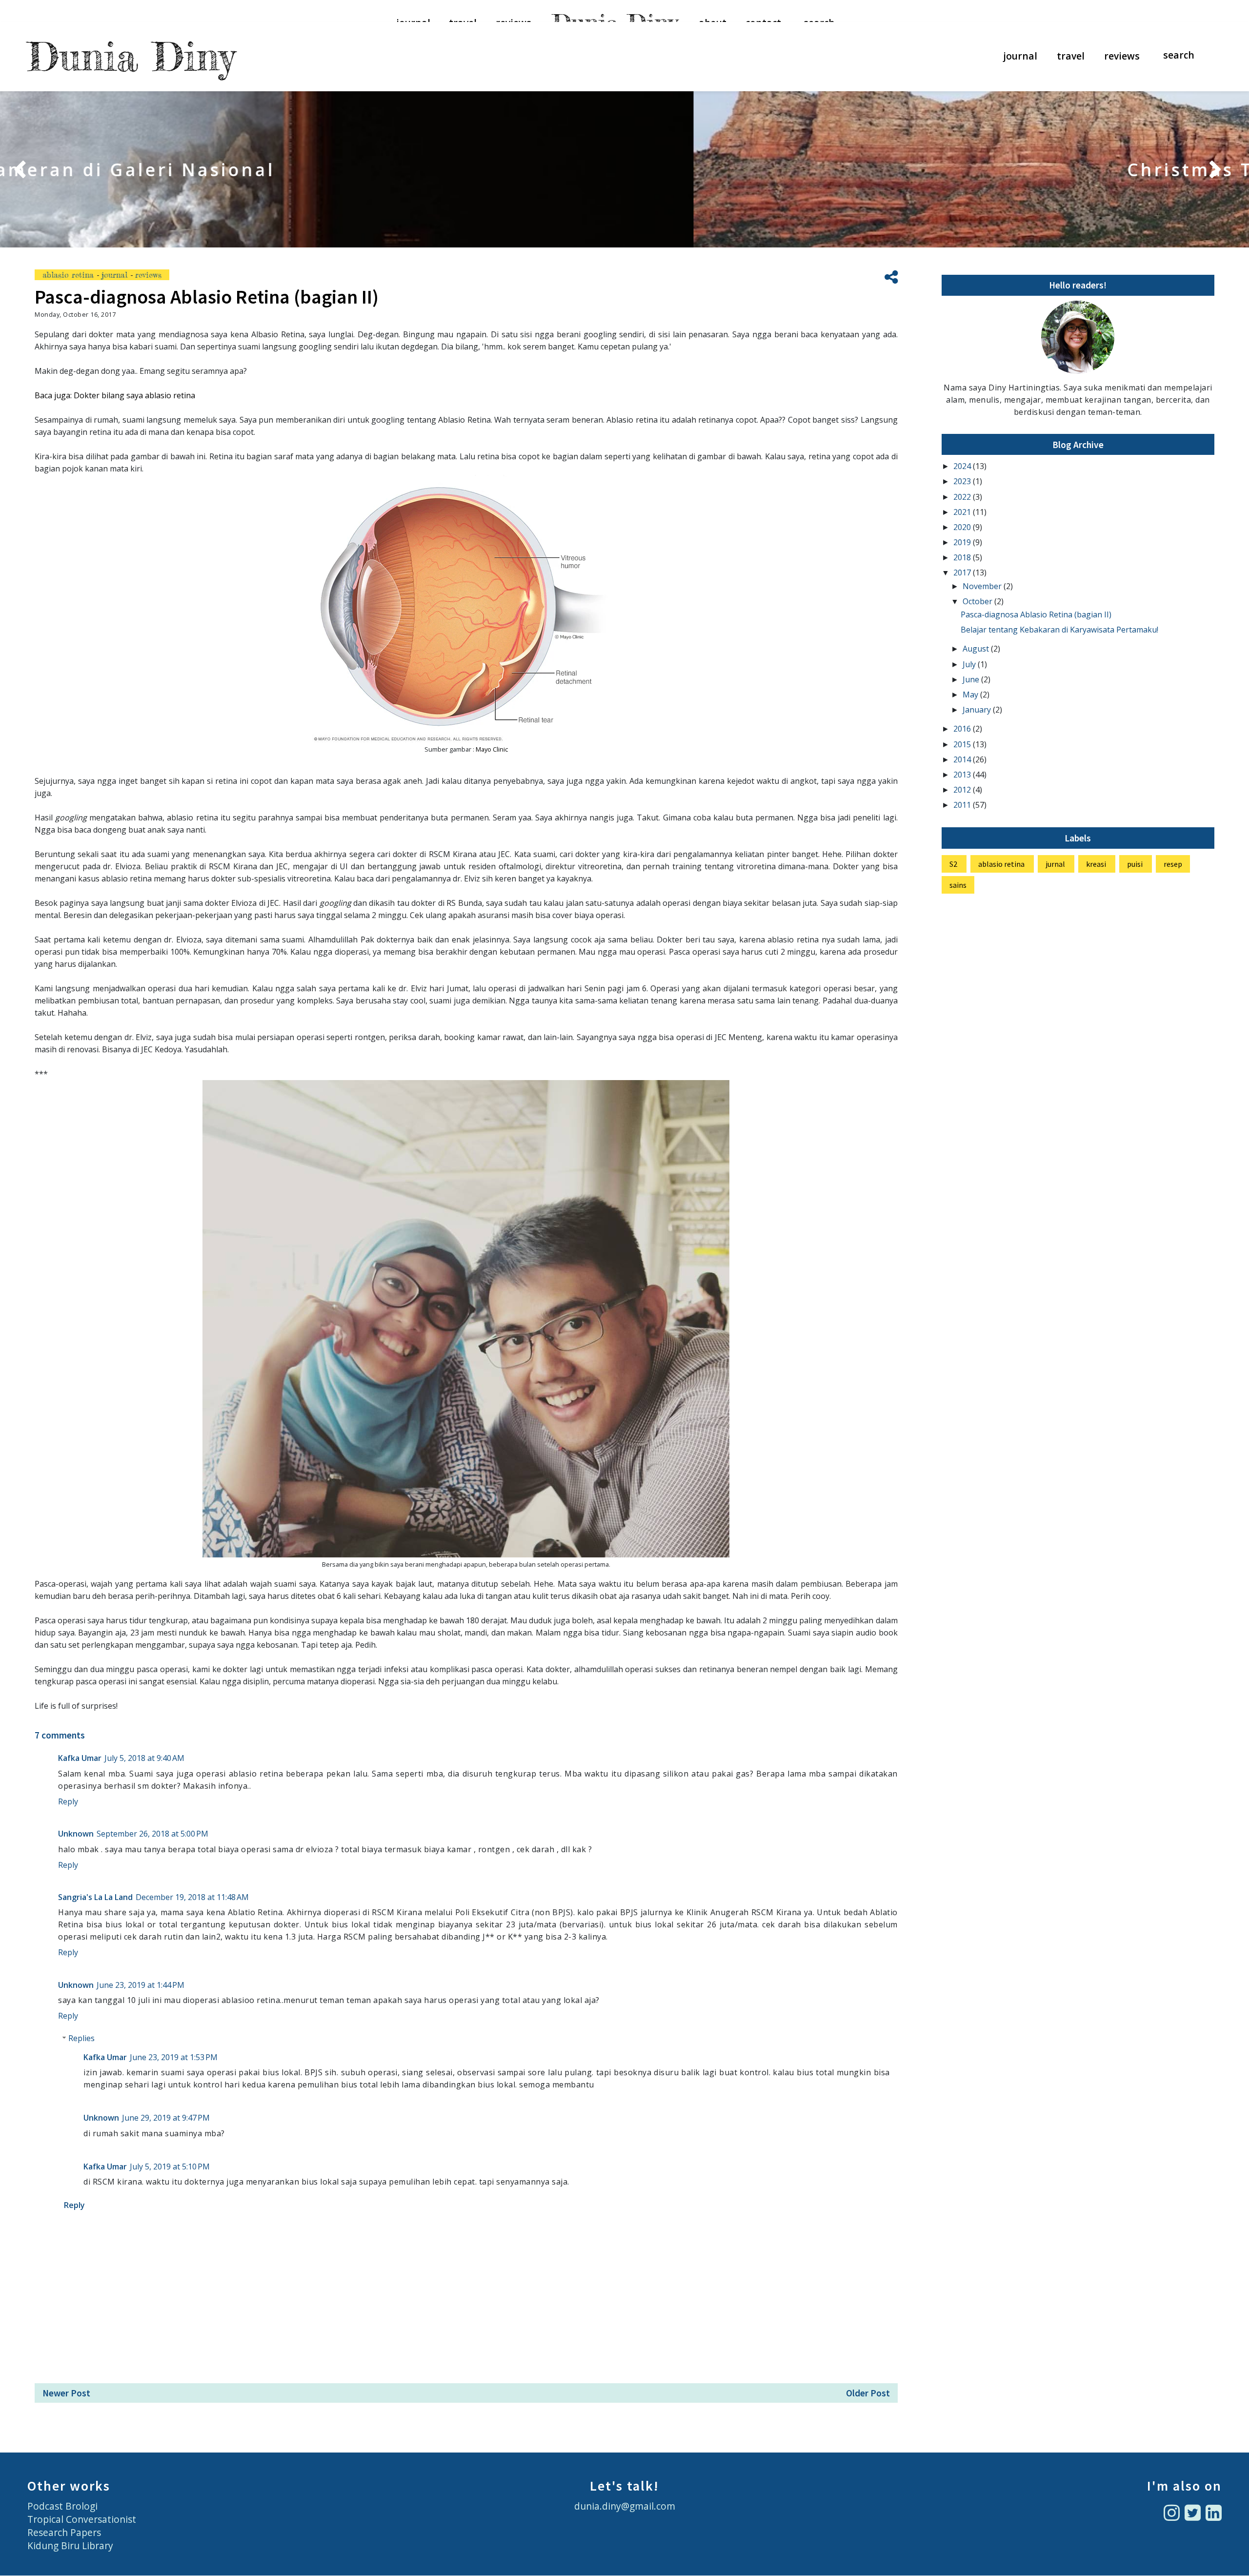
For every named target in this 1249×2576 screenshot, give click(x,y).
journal (1020, 56)
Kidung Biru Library (70, 2545)
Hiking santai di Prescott (625, 169)
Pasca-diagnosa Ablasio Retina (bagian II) (1036, 614)
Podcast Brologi (62, 2506)
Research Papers (64, 2532)
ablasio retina (70, 275)
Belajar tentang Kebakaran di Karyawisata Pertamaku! (1059, 630)
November (983, 586)
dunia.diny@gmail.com (625, 2506)
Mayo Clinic (492, 749)
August (977, 649)
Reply (68, 1801)
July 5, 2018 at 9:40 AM (144, 1758)
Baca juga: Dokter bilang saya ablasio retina (115, 395)
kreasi (1096, 864)
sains (958, 885)
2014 (963, 759)
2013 (963, 775)
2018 (963, 557)
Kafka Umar (80, 1758)
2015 (963, 744)
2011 (963, 805)
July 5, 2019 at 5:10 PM (170, 2167)
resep (1173, 864)
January (978, 710)
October (978, 601)
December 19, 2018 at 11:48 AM (192, 1897)
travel (1071, 56)
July (970, 664)
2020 (963, 527)
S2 (953, 864)
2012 (963, 790)
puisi (1135, 864)
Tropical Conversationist (82, 2519)
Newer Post (66, 2393)
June (972, 679)
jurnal (1055, 864)
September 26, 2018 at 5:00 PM (152, 1834)
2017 (963, 572)
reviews (1122, 56)
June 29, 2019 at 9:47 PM (166, 2118)
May (971, 695)
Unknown (76, 1834)
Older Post (868, 2393)
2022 (963, 497)
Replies (81, 2038)
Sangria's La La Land (95, 1897)
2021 (963, 512)
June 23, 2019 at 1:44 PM (141, 1985)
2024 (963, 466)
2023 (963, 481)
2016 (963, 729)
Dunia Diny (131, 57)
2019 (963, 542)
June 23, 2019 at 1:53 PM (174, 2057)
